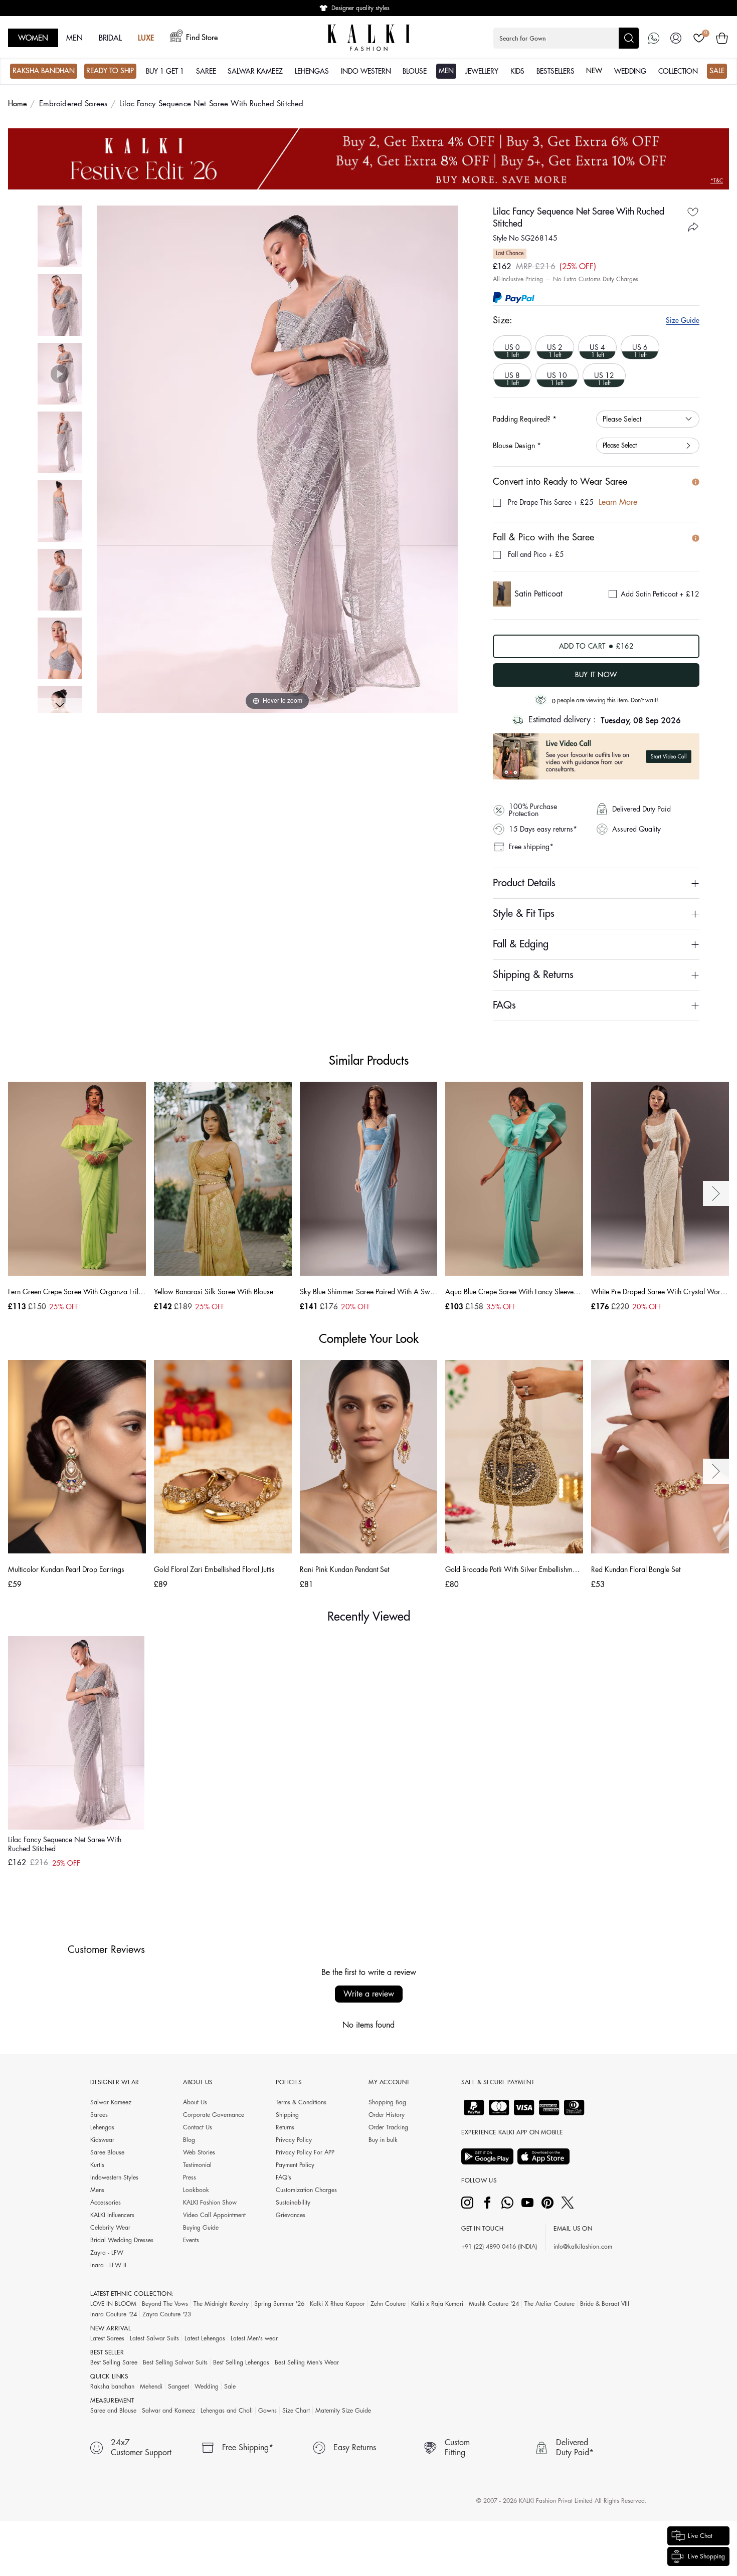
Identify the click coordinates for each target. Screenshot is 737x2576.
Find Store (202, 38)
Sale (230, 2387)
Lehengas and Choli (227, 2411)
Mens (97, 2190)
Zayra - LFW (107, 2253)
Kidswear (102, 2140)
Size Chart (296, 2411)
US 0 (508, 347)
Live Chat (700, 2536)
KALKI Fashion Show (210, 2203)
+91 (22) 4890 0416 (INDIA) (499, 2247)
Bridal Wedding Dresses (122, 2240)
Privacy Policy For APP (305, 2152)
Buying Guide (201, 2228)
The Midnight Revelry (221, 2304)
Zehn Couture (388, 2304)
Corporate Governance (214, 2115)
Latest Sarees (107, 2338)
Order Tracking (388, 2127)
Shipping (287, 2115)
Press (190, 2177)
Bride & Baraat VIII (605, 2304)
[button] (566, 38)
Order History (387, 2115)
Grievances (291, 2215)
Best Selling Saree (114, 2362)
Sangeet (178, 2387)
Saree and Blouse (113, 2411)
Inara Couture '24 (114, 2314)
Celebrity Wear (110, 2228)
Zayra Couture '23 (167, 2314)
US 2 (551, 347)
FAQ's (284, 2177)
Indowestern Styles (114, 2177)
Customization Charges (306, 2190)
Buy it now (596, 675)
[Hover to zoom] (277, 459)
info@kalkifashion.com (583, 2247)
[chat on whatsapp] (654, 38)
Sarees (99, 2115)
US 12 (600, 375)
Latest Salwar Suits (154, 2338)
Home (18, 104)
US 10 (553, 375)
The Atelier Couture (549, 2304)
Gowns (267, 2411)
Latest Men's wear (254, 2338)
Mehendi (151, 2387)
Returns (285, 2127)
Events (191, 2240)
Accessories (106, 2203)
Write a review (369, 1994)
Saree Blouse (107, 2152)
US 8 (508, 375)
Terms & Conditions (301, 2102)
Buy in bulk (383, 2140)
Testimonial (197, 2165)
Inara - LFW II (108, 2265)
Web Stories (199, 2152)
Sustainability (293, 2203)
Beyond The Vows (165, 2304)
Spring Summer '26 (279, 2304)
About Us (195, 2102)
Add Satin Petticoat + (660, 594)
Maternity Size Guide (343, 2411)
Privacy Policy (294, 2140)
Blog (189, 2140)
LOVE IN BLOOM (113, 2304)
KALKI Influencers (112, 2215)
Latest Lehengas (205, 2338)
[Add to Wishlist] (693, 212)
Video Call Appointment (214, 2215)
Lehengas (102, 2127)
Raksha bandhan (112, 2387)
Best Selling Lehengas (241, 2362)
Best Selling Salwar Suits (175, 2362)
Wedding (207, 2387)
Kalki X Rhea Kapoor (337, 2304)
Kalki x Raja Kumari (437, 2304)
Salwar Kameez (111, 2102)
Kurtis (97, 2165)
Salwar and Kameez (168, 2411)
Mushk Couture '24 (494, 2304)
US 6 (636, 347)
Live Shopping (706, 2556)
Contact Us (198, 2127)
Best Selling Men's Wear (307, 2362)
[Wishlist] (699, 38)
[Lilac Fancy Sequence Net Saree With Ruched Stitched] (60, 236)
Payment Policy (295, 2165)
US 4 (593, 347)
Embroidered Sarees (73, 104)
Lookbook (196, 2190)
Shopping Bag (387, 2102)
